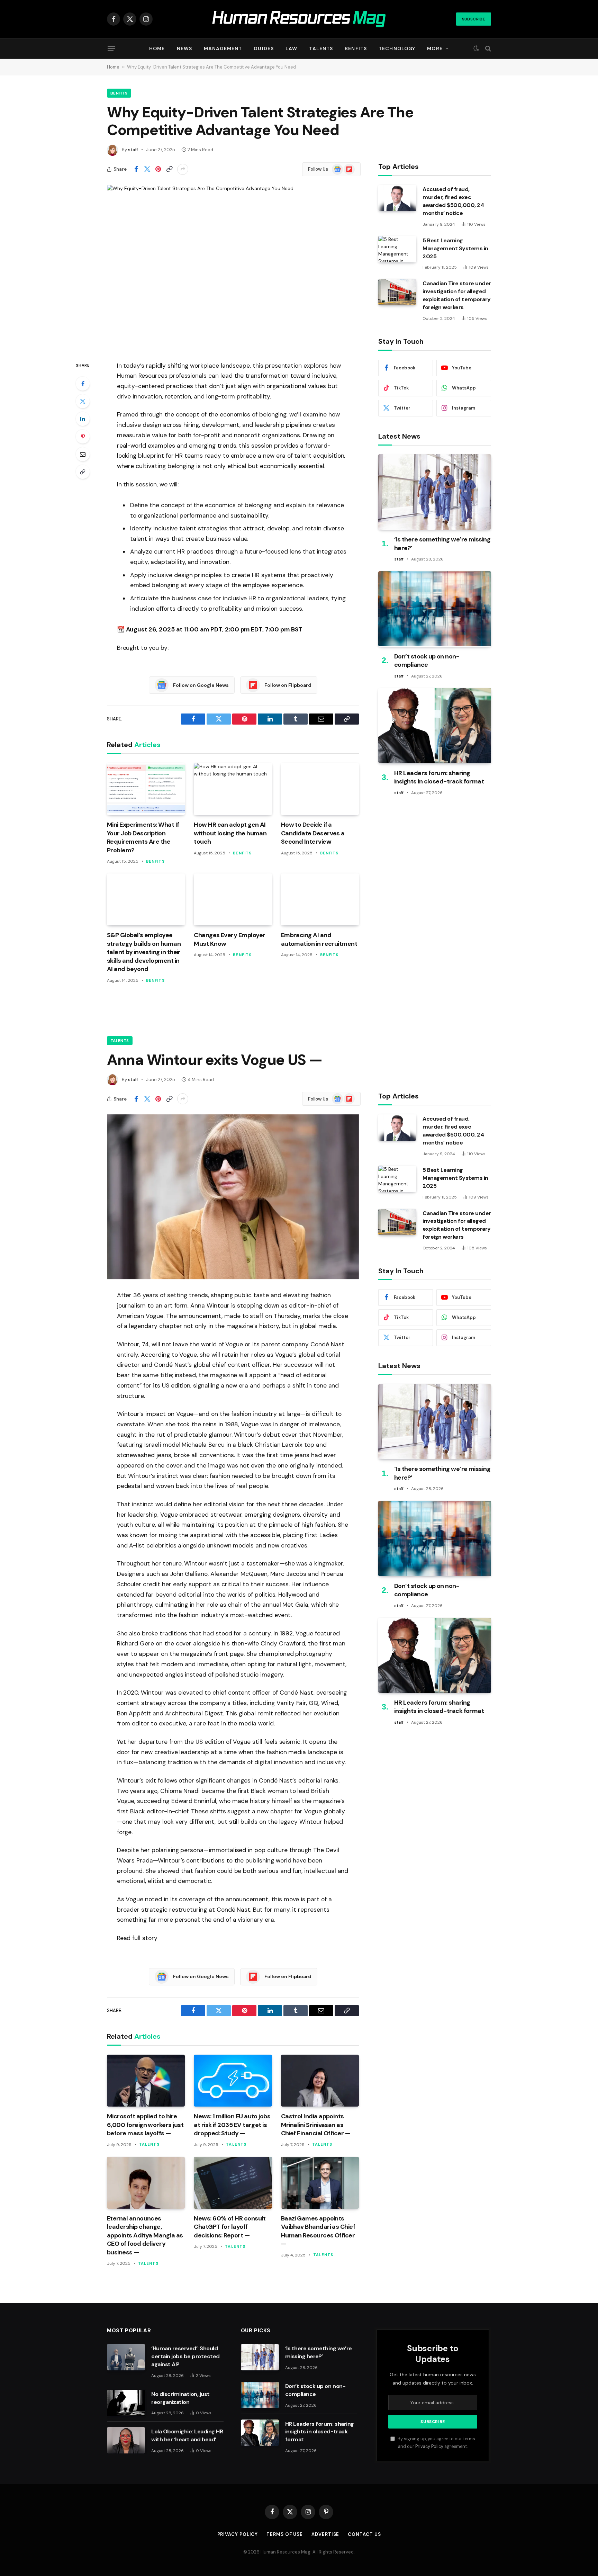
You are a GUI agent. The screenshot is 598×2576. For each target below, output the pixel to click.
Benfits (356, 48)
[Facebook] (83, 384)
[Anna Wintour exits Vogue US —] (233, 1197)
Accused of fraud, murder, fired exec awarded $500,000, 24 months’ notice (453, 201)
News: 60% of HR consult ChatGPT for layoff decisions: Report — (230, 2227)
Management (223, 48)
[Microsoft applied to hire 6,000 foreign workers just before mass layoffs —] (146, 2081)
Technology (397, 48)
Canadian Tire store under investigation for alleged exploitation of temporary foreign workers (457, 295)
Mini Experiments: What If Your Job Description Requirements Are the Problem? (143, 837)
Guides (264, 48)
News (184, 48)
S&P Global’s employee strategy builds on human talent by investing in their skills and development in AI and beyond (144, 952)
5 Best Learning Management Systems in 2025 (455, 248)
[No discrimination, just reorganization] (126, 2403)
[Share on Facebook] (136, 169)
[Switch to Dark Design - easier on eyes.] (476, 48)
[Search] (487, 49)
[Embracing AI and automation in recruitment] (320, 899)
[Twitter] (83, 401)
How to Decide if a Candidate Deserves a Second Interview (313, 833)
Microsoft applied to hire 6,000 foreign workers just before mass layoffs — (145, 2125)
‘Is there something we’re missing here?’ (442, 544)
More (435, 48)
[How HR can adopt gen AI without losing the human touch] (233, 789)
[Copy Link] (169, 169)
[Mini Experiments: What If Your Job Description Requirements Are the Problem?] (146, 789)
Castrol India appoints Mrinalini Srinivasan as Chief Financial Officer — (316, 2125)
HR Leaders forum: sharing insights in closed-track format (439, 777)
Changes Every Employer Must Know (229, 939)
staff (133, 150)
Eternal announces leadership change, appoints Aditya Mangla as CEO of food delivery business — (145, 2235)
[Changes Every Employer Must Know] (233, 899)
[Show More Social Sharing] (183, 169)
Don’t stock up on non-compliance (427, 660)
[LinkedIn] (83, 419)
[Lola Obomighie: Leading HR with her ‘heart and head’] (126, 2440)
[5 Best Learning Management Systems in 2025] (397, 249)
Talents (321, 48)
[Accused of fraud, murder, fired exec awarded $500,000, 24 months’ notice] (397, 198)
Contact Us (364, 2534)
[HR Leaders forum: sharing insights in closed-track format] (435, 725)
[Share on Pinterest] (158, 169)
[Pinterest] (83, 437)
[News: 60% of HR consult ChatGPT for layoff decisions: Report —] (233, 2183)
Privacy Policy (429, 2447)
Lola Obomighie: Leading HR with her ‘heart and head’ (187, 2435)
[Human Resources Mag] (299, 19)
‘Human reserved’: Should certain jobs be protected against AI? (185, 2356)
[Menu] (111, 48)
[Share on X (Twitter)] (147, 169)
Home (157, 48)
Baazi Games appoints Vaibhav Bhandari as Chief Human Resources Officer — (318, 2231)
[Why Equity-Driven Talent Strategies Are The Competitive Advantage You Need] (233, 267)
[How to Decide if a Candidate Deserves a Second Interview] (320, 789)
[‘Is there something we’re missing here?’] (435, 492)
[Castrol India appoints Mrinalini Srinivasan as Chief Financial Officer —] (320, 2081)
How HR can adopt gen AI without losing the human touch (230, 833)
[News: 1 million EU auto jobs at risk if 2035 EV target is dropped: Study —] (233, 2081)
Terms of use (285, 2534)
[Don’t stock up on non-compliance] (435, 609)
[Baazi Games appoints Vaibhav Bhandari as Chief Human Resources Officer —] (320, 2183)
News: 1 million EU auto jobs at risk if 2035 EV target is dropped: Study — (232, 2125)
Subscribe (474, 19)
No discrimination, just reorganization (180, 2398)
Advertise (325, 2534)
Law (291, 48)
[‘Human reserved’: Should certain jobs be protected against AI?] (126, 2357)
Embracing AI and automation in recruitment (319, 939)
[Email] (83, 454)
